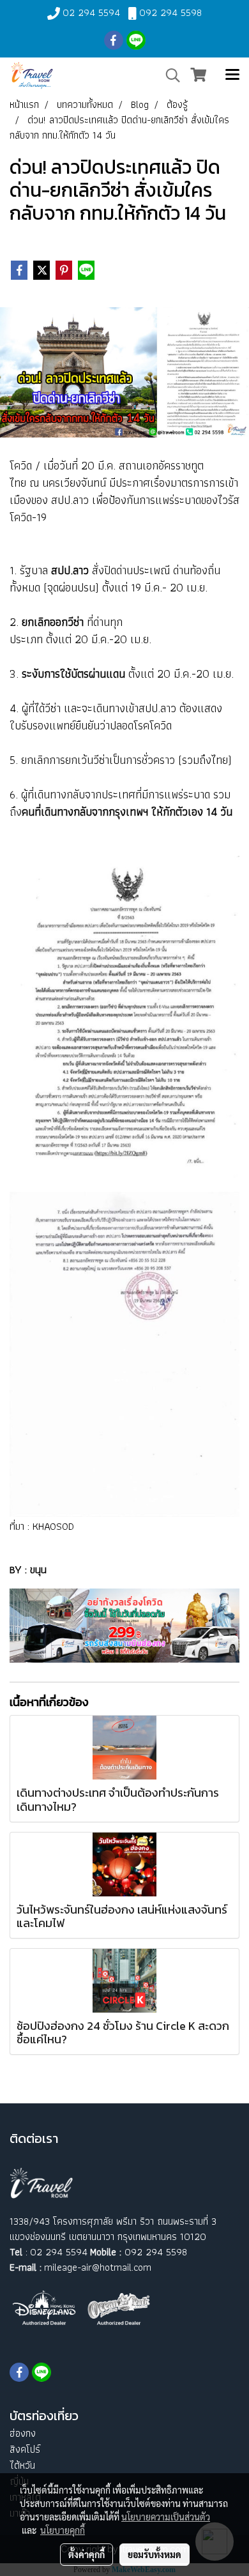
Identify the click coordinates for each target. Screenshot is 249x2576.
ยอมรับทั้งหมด (155, 2554)
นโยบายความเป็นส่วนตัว (166, 2517)
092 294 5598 (170, 12)
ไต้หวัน (22, 2465)
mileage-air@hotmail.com (98, 2267)
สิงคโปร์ (25, 2449)
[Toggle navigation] (232, 75)
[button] (169, 75)
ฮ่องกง (23, 2433)
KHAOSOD (53, 1526)
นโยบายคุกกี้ (63, 2530)
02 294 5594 (91, 12)
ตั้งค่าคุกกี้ (87, 2554)
